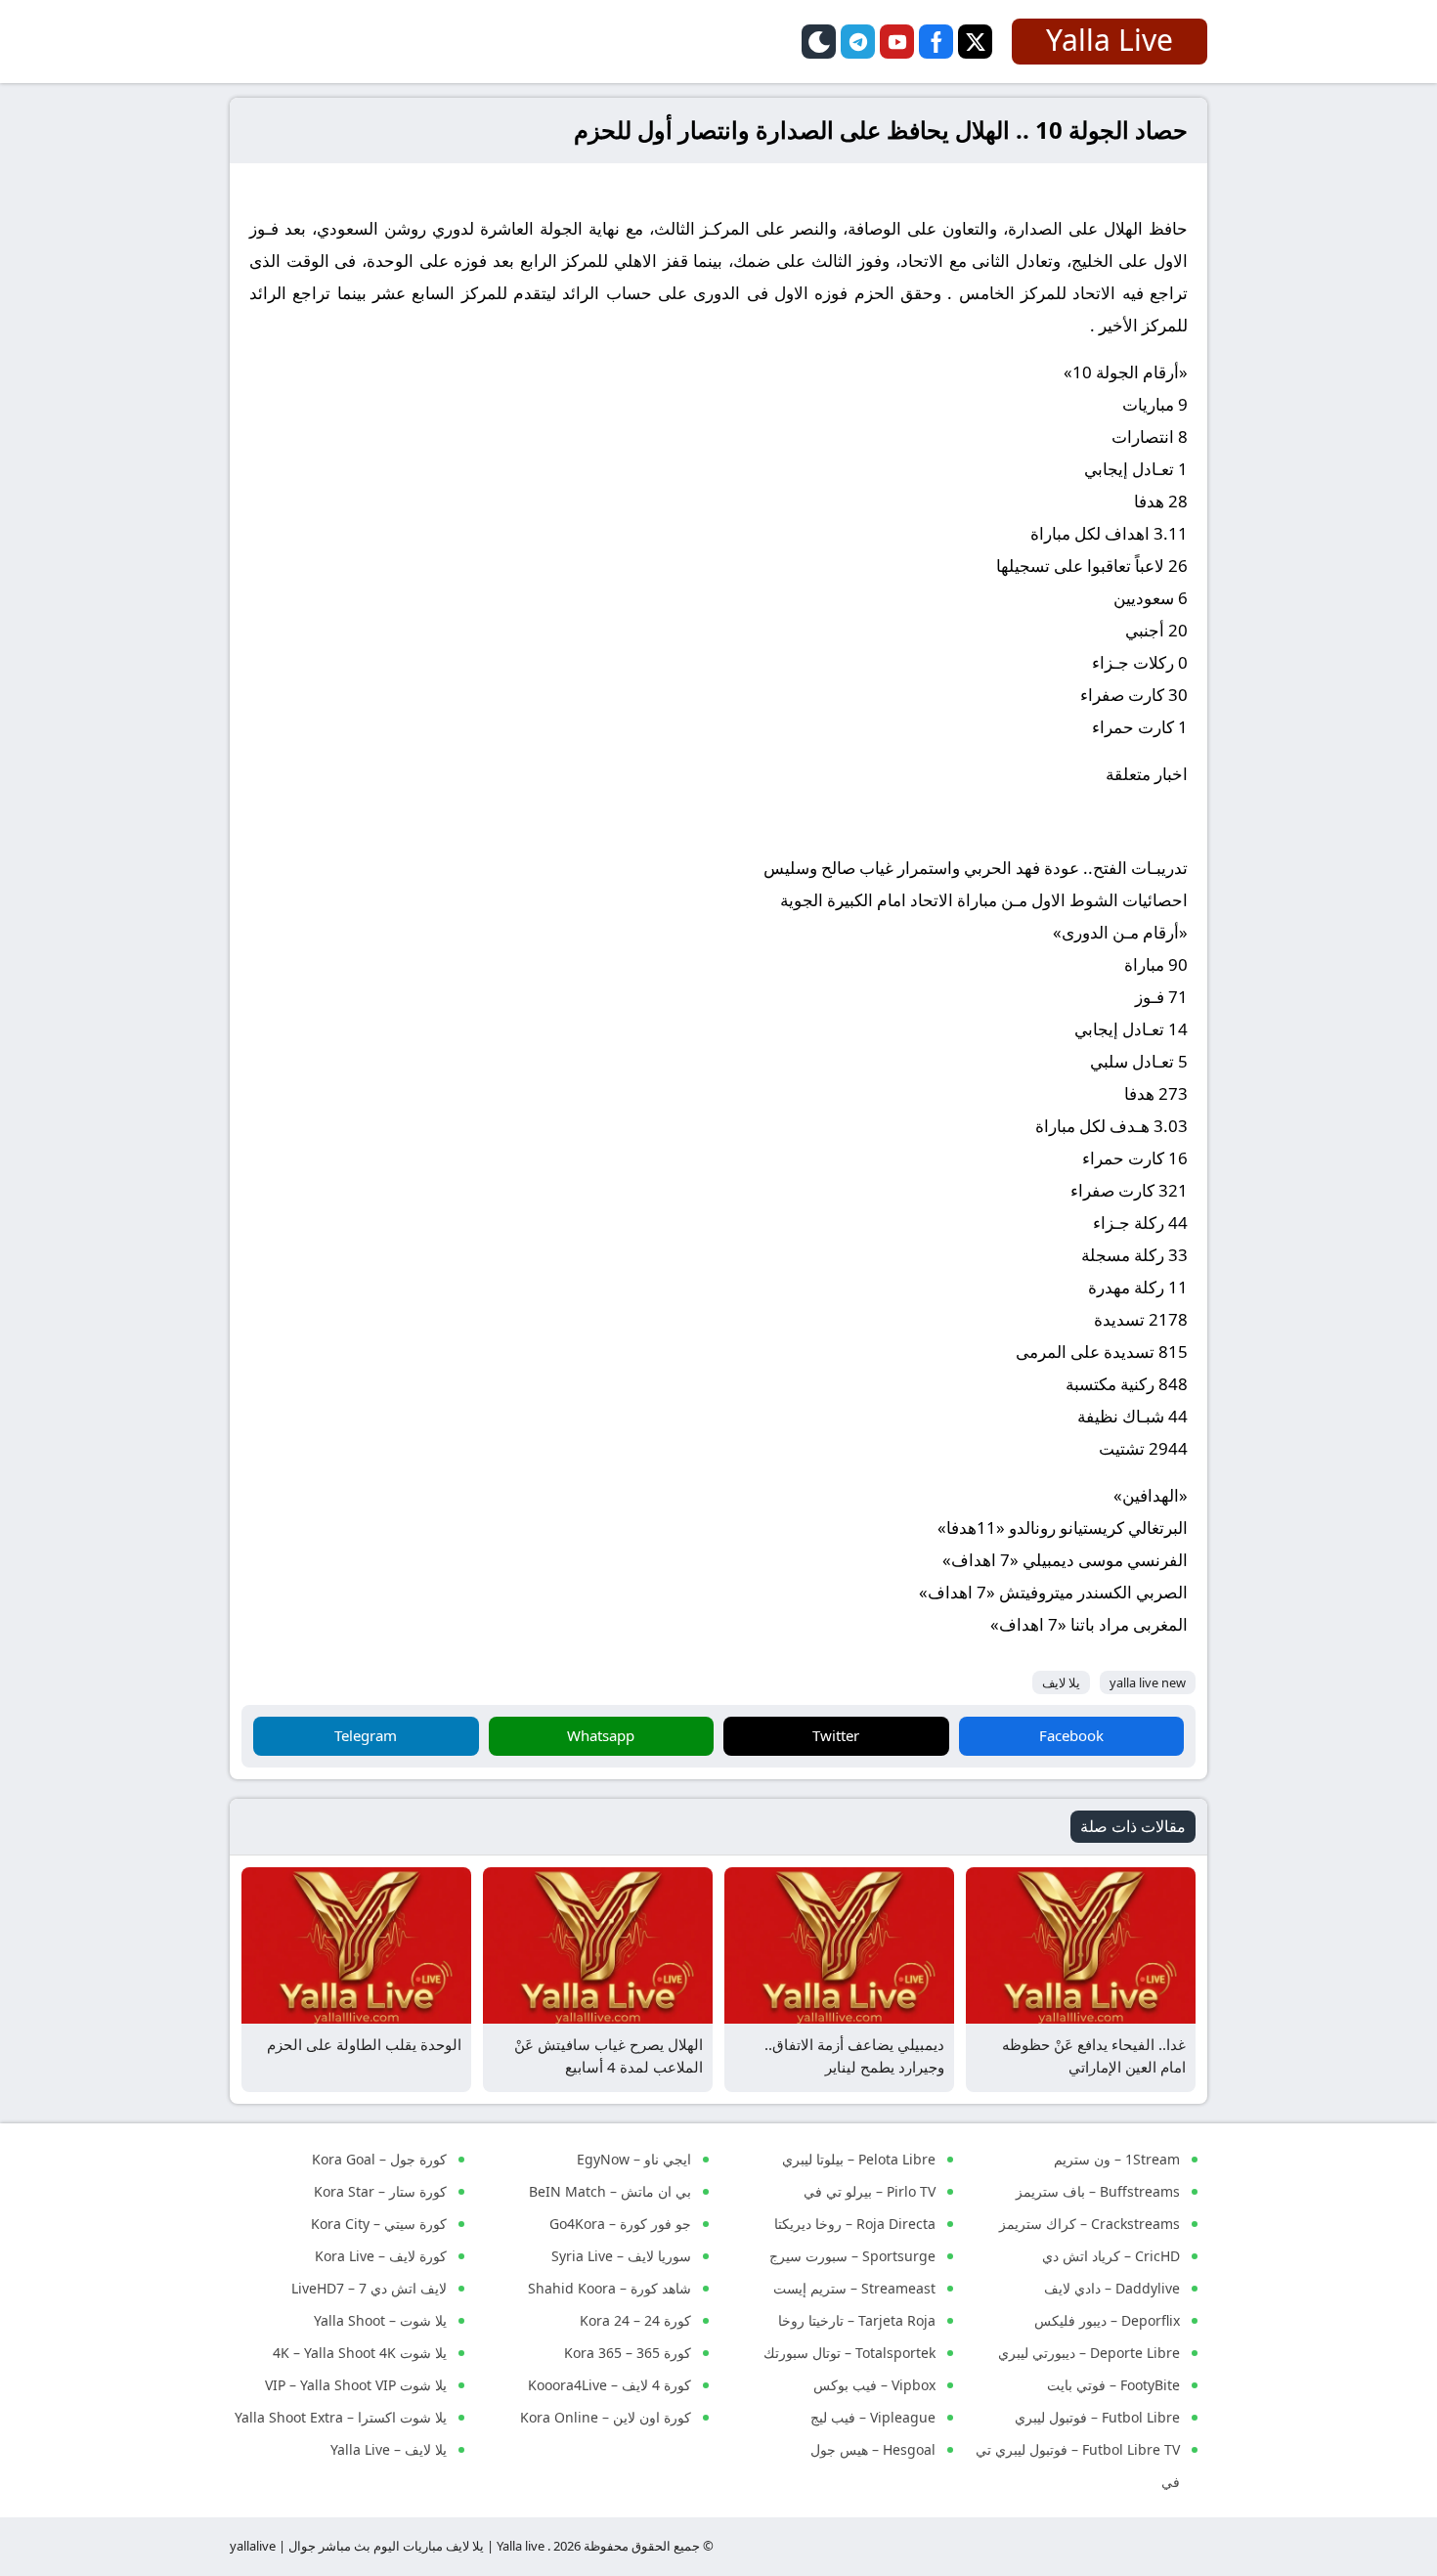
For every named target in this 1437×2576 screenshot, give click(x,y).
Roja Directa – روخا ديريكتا (855, 2224)
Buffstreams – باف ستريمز (1098, 2191)
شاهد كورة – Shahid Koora (610, 2288)
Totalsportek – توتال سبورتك (849, 2353)
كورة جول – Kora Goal (379, 2159)
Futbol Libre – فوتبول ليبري (1097, 2417)
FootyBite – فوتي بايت (1113, 2385)
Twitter (836, 1735)
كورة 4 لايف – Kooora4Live (610, 2385)
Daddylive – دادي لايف (1112, 2288)
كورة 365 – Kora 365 (628, 2353)
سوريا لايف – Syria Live (621, 2256)
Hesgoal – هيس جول (873, 2449)
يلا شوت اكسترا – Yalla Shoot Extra (341, 2417)
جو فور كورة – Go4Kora (620, 2224)
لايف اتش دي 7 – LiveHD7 (369, 2288)
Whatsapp (601, 1735)
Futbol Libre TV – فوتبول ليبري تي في (1078, 2466)
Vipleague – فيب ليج (873, 2417)
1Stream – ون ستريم (1117, 2159)
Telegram (366, 1735)
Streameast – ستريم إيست (854, 2288)
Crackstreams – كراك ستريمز (1089, 2224)
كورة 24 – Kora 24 (635, 2320)
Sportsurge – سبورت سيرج (852, 2256)
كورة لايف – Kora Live (381, 2256)
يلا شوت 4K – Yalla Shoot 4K (360, 2353)
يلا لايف (1061, 1682)
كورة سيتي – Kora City (379, 2224)
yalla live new (1148, 1682)
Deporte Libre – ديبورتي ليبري (1089, 2353)
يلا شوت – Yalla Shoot (380, 2320)
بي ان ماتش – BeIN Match (610, 2191)
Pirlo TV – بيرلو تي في (870, 2191)
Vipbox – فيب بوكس (874, 2385)
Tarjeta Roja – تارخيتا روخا (857, 2320)
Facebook (1071, 1735)
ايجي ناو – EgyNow (634, 2159)
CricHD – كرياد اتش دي (1111, 2256)
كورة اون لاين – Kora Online (606, 2417)
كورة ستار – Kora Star (380, 2191)
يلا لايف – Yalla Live (389, 2449)
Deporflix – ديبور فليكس (1107, 2320)
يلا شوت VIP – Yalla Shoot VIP (356, 2385)
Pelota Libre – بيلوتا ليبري (859, 2159)
